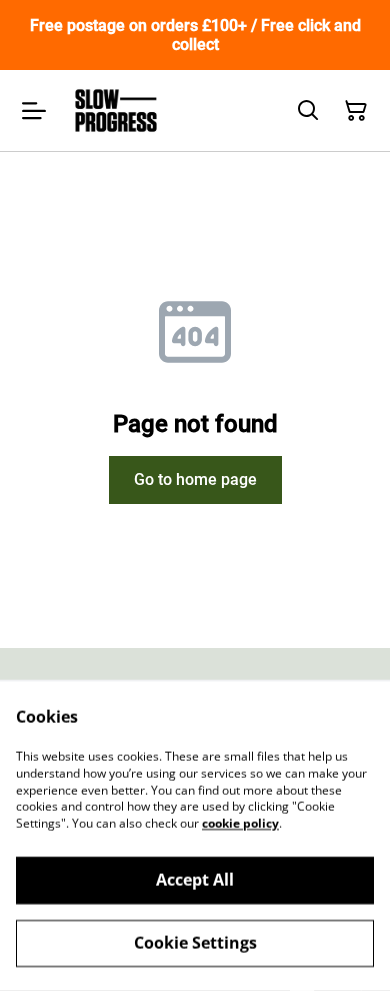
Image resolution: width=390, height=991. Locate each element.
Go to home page (195, 479)
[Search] (308, 111)
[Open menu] (34, 111)
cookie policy (240, 823)
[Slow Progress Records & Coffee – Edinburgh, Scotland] (116, 110)
